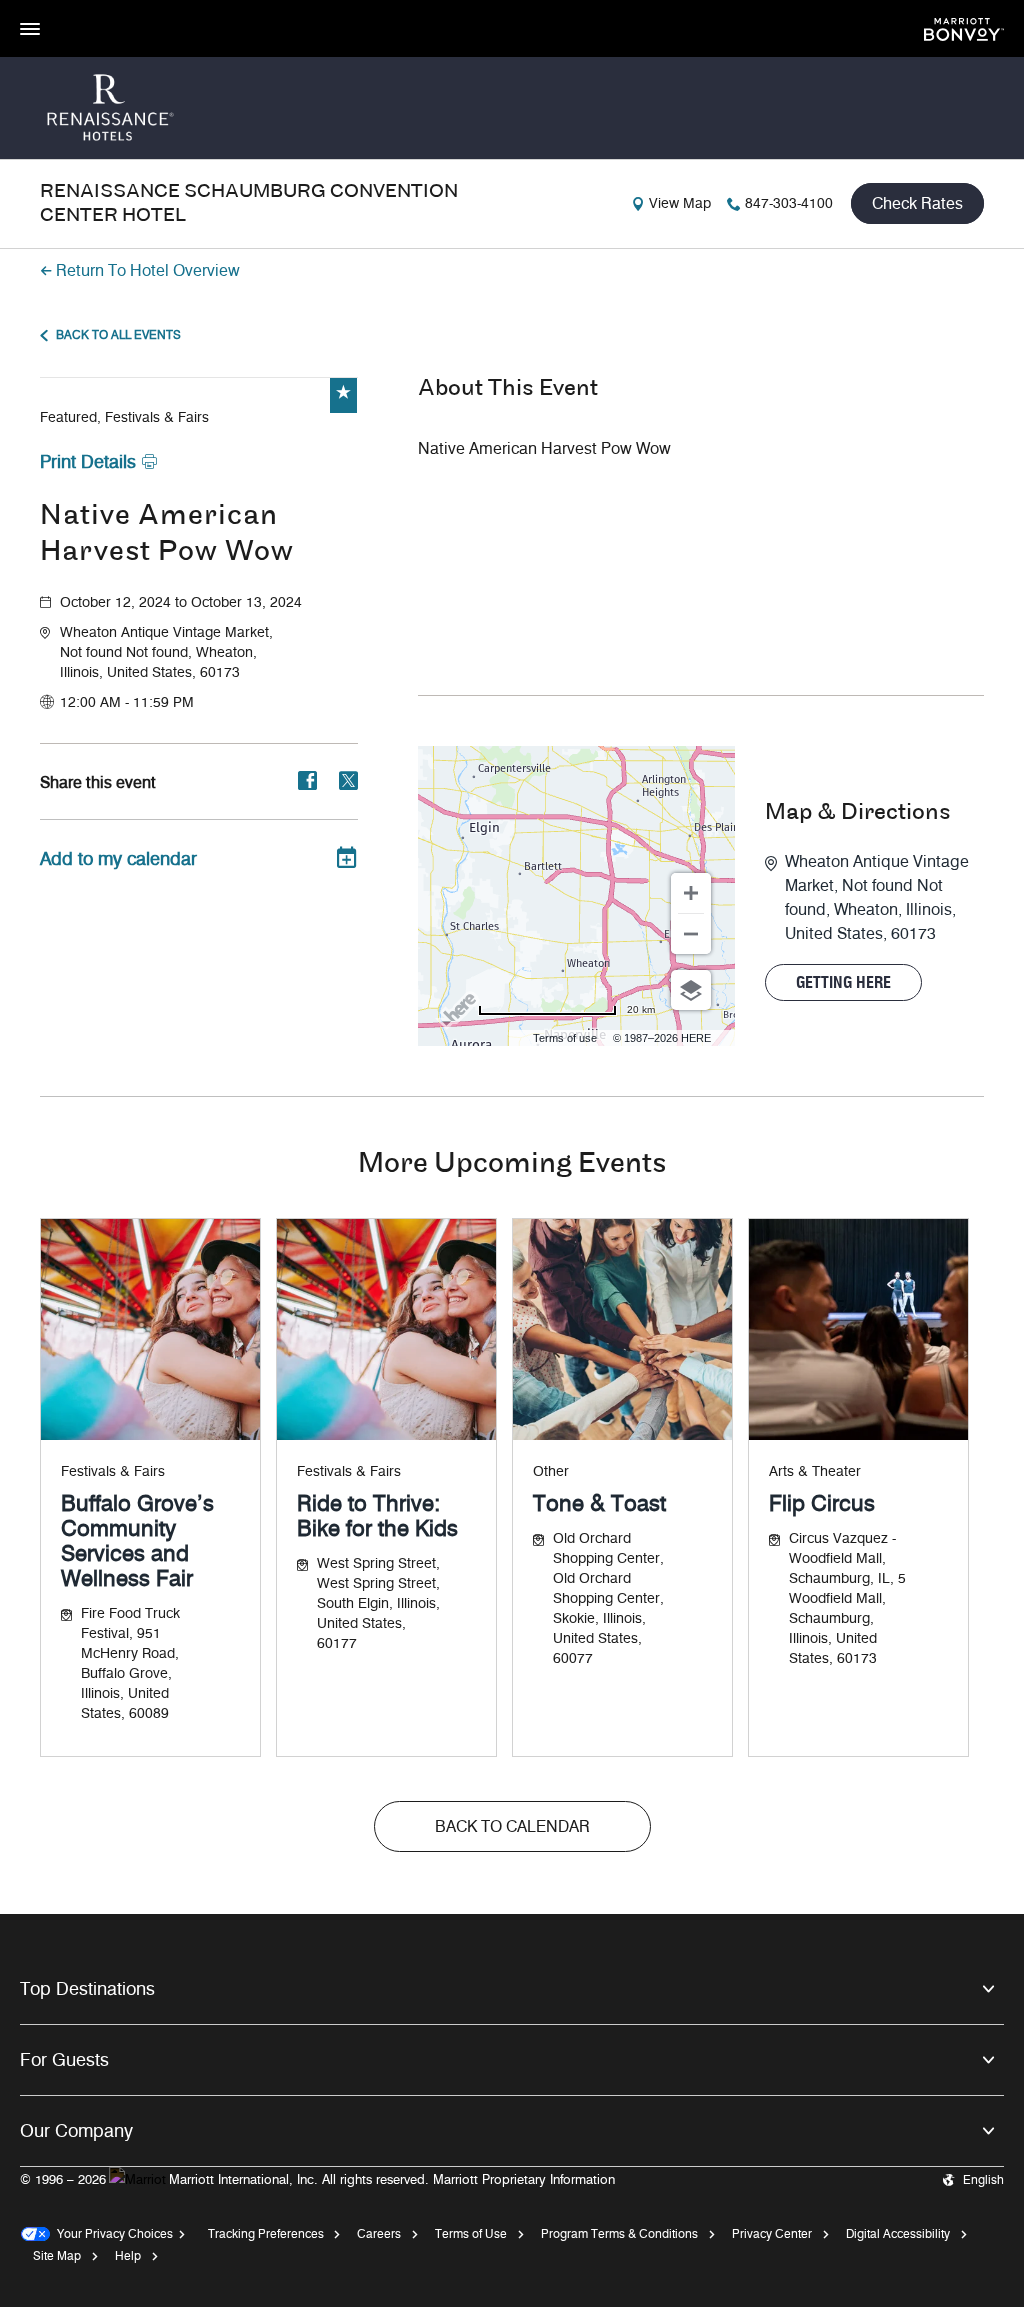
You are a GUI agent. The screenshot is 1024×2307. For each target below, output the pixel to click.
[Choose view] (691, 990)
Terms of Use (471, 2233)
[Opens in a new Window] (964, 27)
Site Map (57, 2255)
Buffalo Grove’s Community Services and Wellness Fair (137, 1541)
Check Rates (917, 203)
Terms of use (565, 1038)
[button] (209, 653)
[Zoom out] (691, 934)
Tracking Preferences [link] (266, 2233)
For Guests (64, 2060)
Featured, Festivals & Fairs (124, 417)
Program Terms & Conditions (619, 2233)
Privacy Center (772, 2233)
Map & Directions (858, 813)
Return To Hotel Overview (148, 270)
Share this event (98, 782)
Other (551, 1471)
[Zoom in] (691, 893)
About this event (508, 389)
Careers (379, 2233)
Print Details (88, 462)
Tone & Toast (599, 1503)
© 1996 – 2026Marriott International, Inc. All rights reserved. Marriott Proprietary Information (317, 2179)
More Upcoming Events (512, 1164)
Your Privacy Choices (111, 2233)
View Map (680, 203)
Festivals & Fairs (113, 1471)
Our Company (76, 2131)
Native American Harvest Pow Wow (167, 534)
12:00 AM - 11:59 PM (127, 702)
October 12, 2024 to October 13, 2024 (181, 602)
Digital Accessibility (898, 2233)
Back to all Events (118, 334)
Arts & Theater (815, 1471)
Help (128, 2255)
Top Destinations (87, 1989)
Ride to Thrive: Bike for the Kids (377, 1516)
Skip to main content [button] (65, 9)
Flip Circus (822, 1503)
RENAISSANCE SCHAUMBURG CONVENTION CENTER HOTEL (249, 204)
